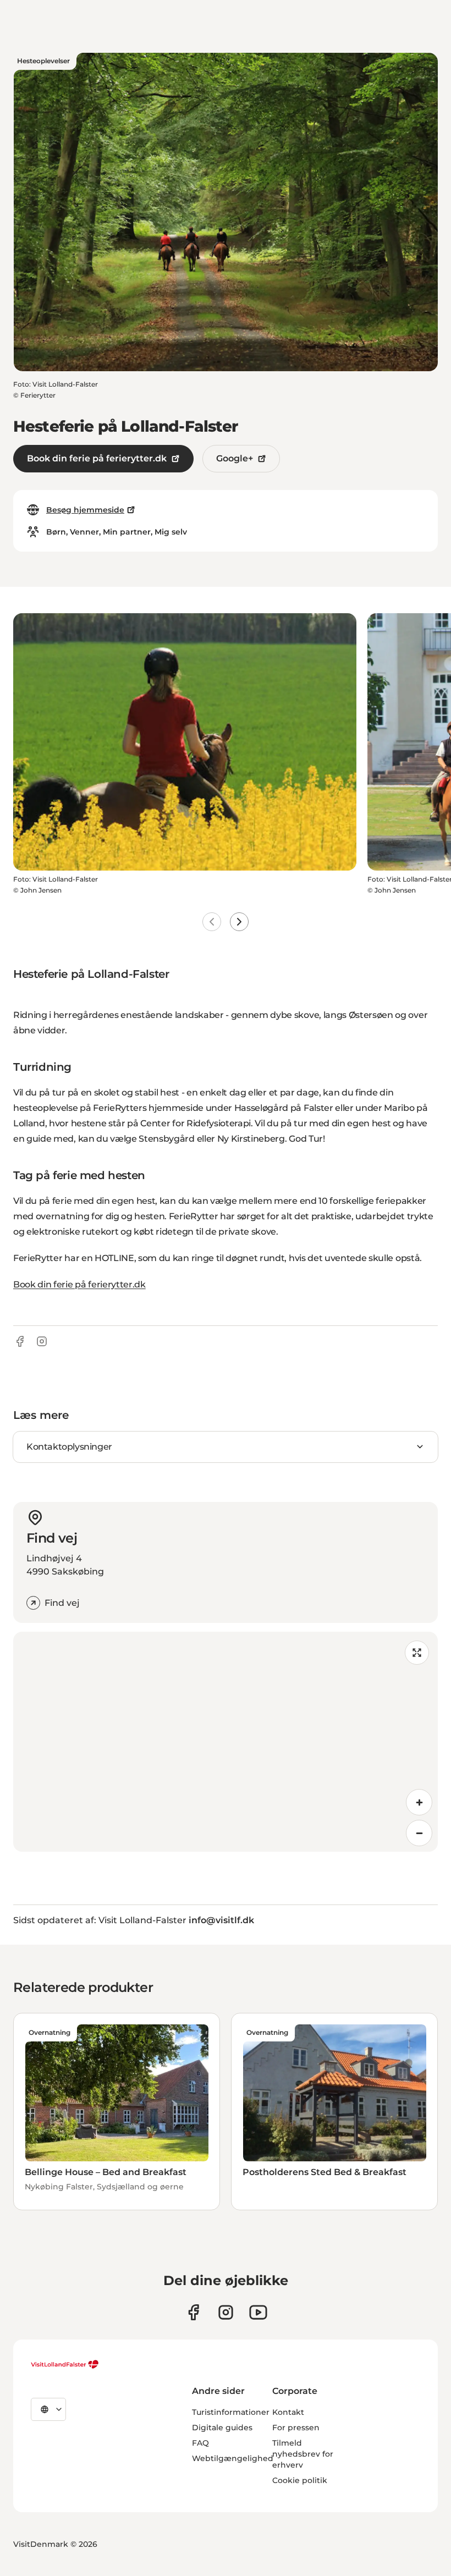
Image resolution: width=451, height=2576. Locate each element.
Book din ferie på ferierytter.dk (97, 458)
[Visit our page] (193, 2312)
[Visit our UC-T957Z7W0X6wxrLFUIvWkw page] (258, 2312)
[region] (226, 1742)
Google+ (235, 458)
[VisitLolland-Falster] (65, 2364)
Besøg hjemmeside (85, 510)
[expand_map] (417, 1653)
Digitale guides (222, 2428)
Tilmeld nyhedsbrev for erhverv (303, 2454)
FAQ (200, 2443)
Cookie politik (300, 2480)
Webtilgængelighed (233, 2458)
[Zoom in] (419, 1802)
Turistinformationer (231, 2412)
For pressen (296, 2428)
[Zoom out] (419, 1833)
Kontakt (288, 2412)
